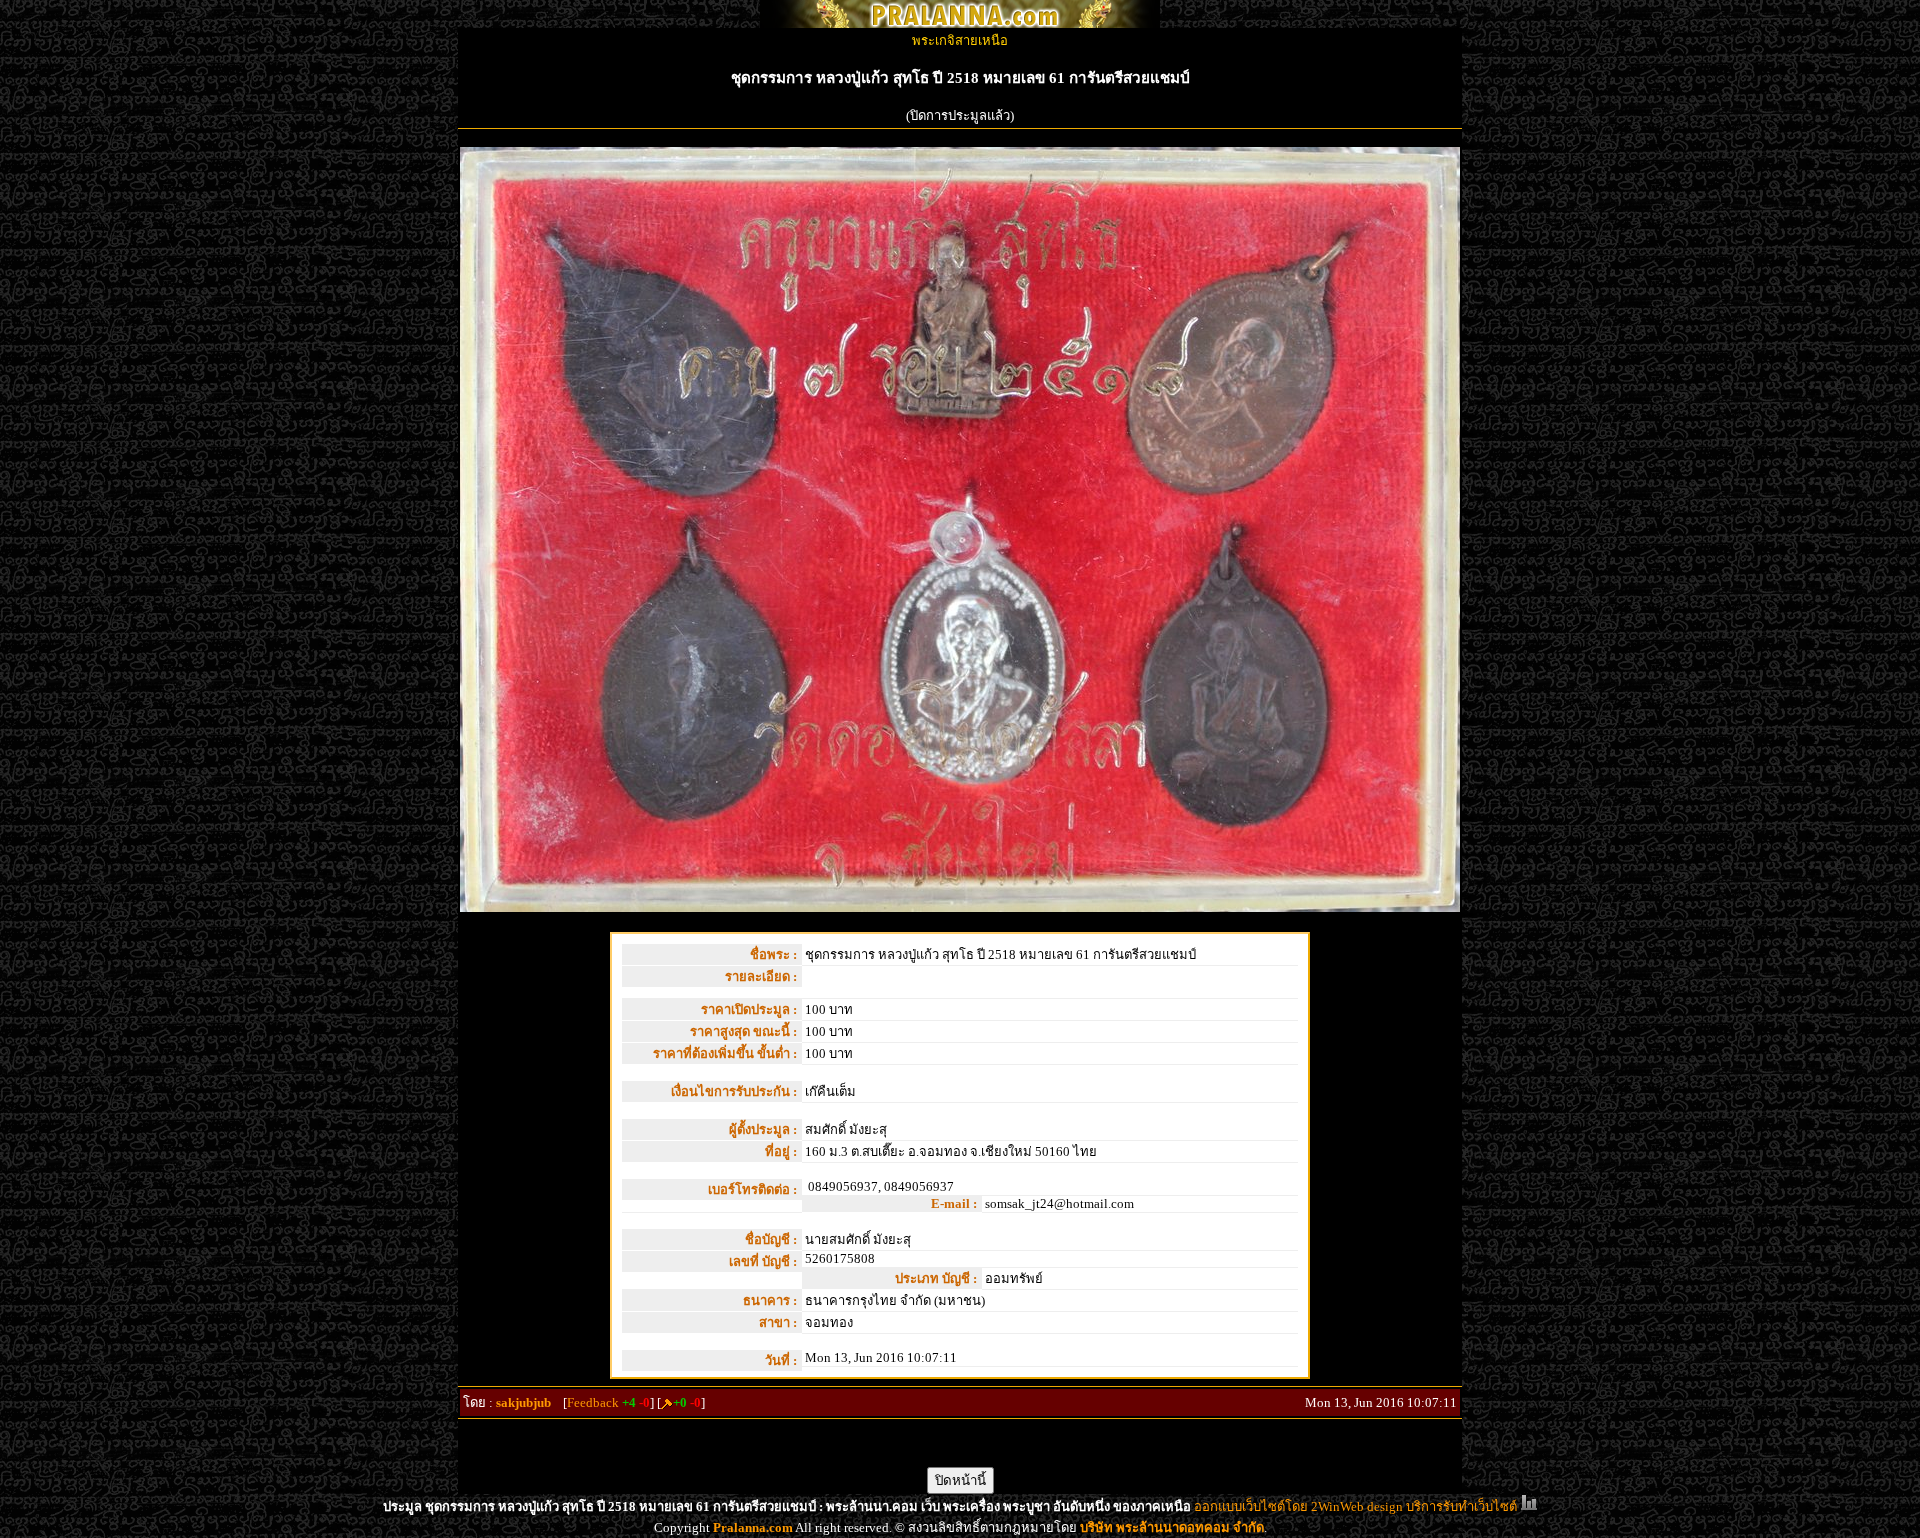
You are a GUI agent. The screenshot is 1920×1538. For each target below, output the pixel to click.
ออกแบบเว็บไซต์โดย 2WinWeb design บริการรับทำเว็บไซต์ (1355, 1506)
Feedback (593, 1402)
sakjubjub (523, 1402)
